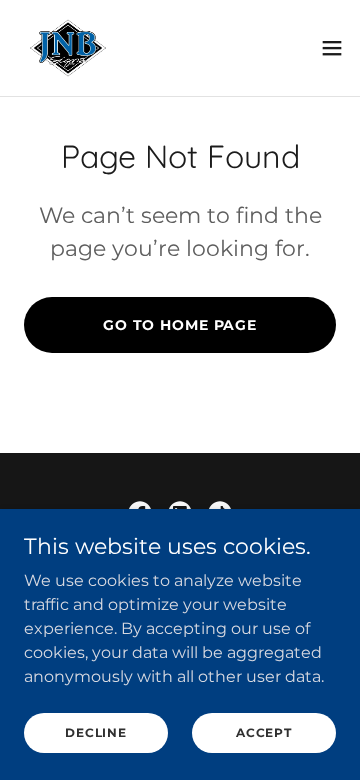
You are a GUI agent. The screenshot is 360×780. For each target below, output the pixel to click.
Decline (95, 732)
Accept (264, 732)
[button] (332, 48)
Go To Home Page (180, 325)
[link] (68, 48)
